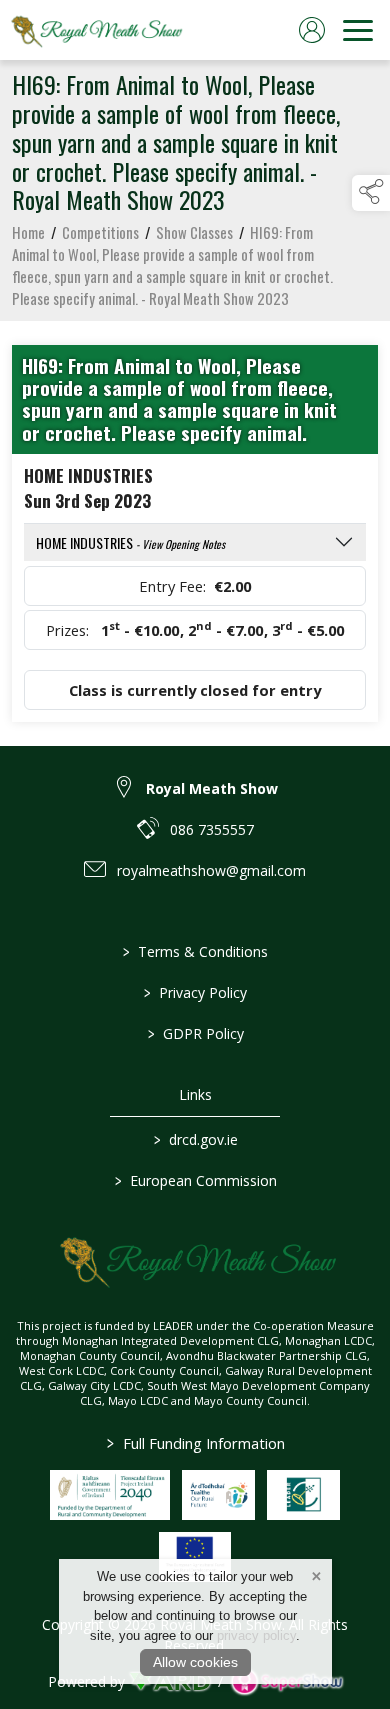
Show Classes (194, 232)
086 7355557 (212, 829)
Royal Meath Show (212, 788)
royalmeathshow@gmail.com (211, 870)
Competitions (100, 232)
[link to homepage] (95, 30)
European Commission (195, 1180)
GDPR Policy (195, 1033)
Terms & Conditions (195, 951)
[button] (371, 193)
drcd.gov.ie (195, 1139)
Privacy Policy (195, 992)
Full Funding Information (195, 1443)
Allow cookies (195, 1662)
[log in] (312, 30)
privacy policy (256, 1635)
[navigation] (358, 30)
